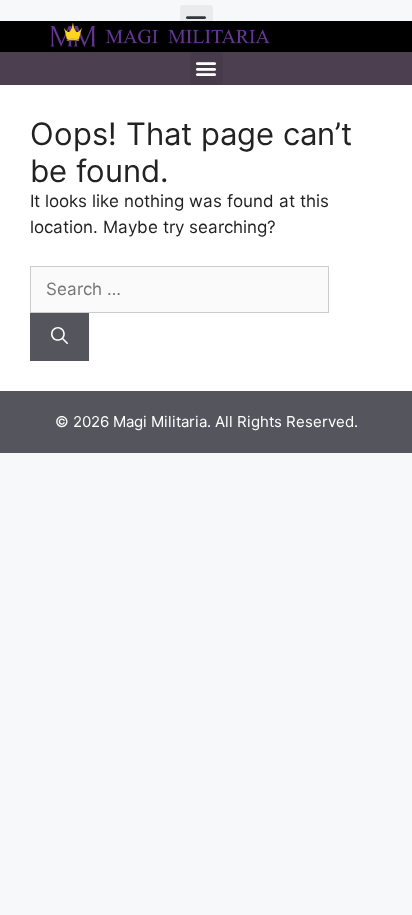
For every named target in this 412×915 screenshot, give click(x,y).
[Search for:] (179, 289)
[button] (206, 68)
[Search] (59, 337)
